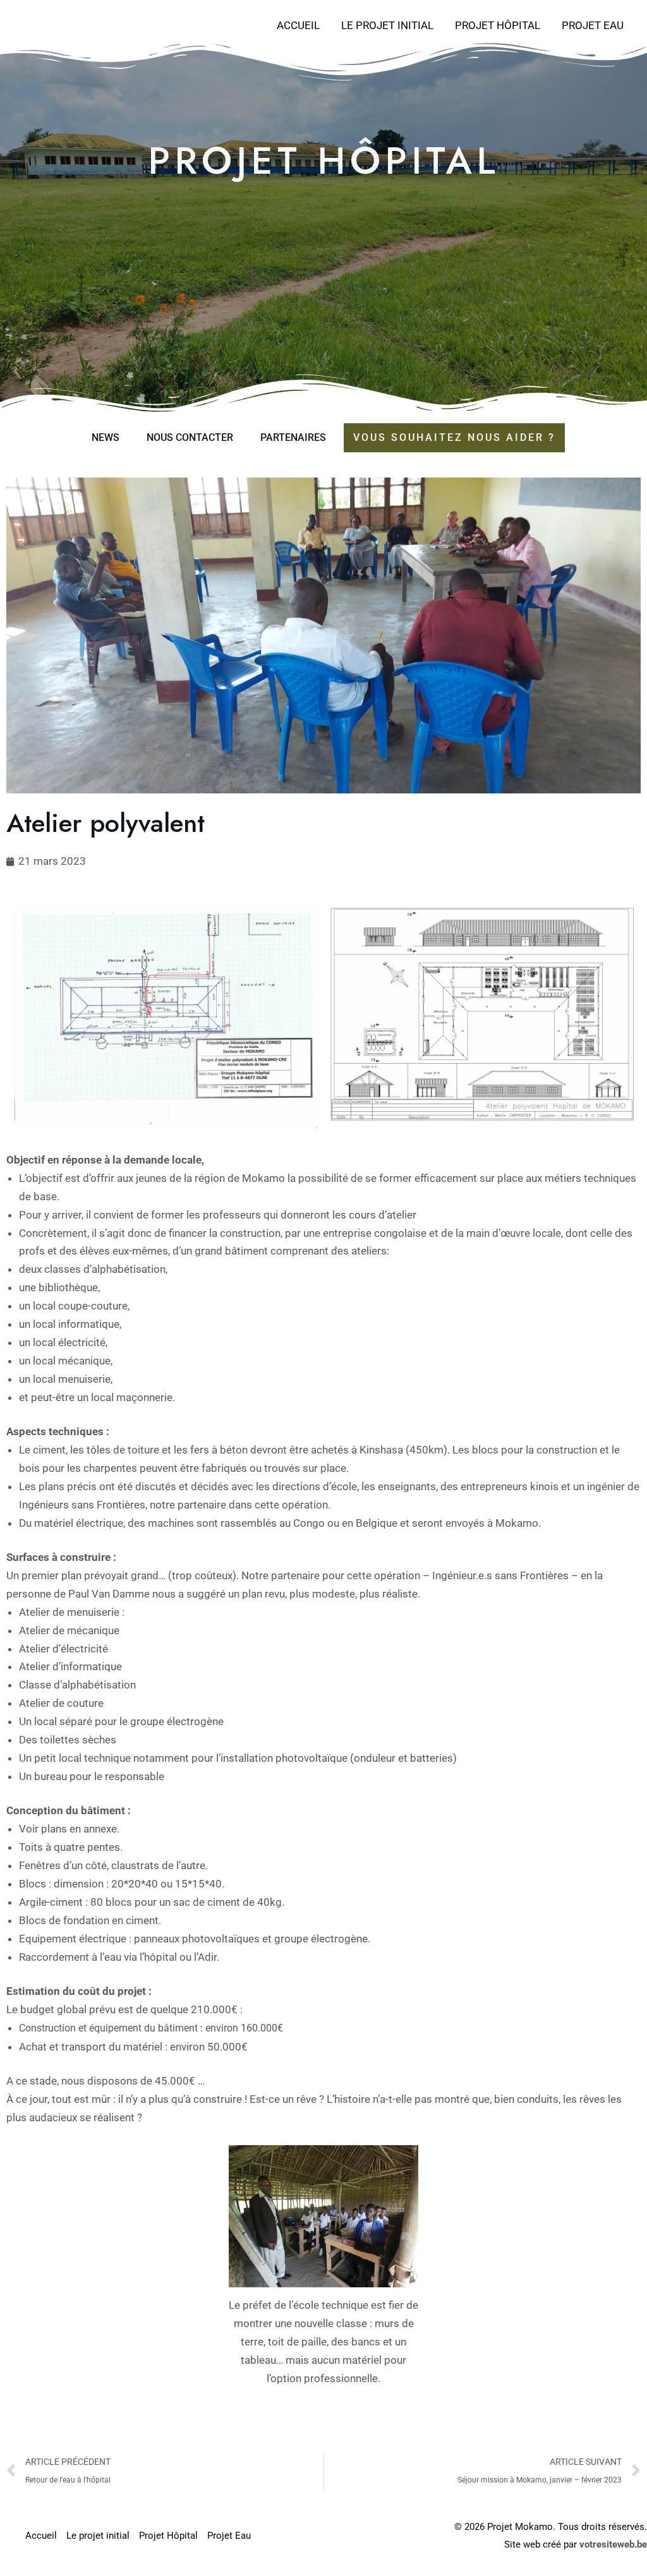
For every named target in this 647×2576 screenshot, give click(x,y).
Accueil (298, 25)
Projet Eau (593, 25)
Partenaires (293, 437)
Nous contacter (190, 437)
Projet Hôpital (498, 25)
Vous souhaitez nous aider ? (454, 437)
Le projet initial (387, 25)
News (106, 437)
